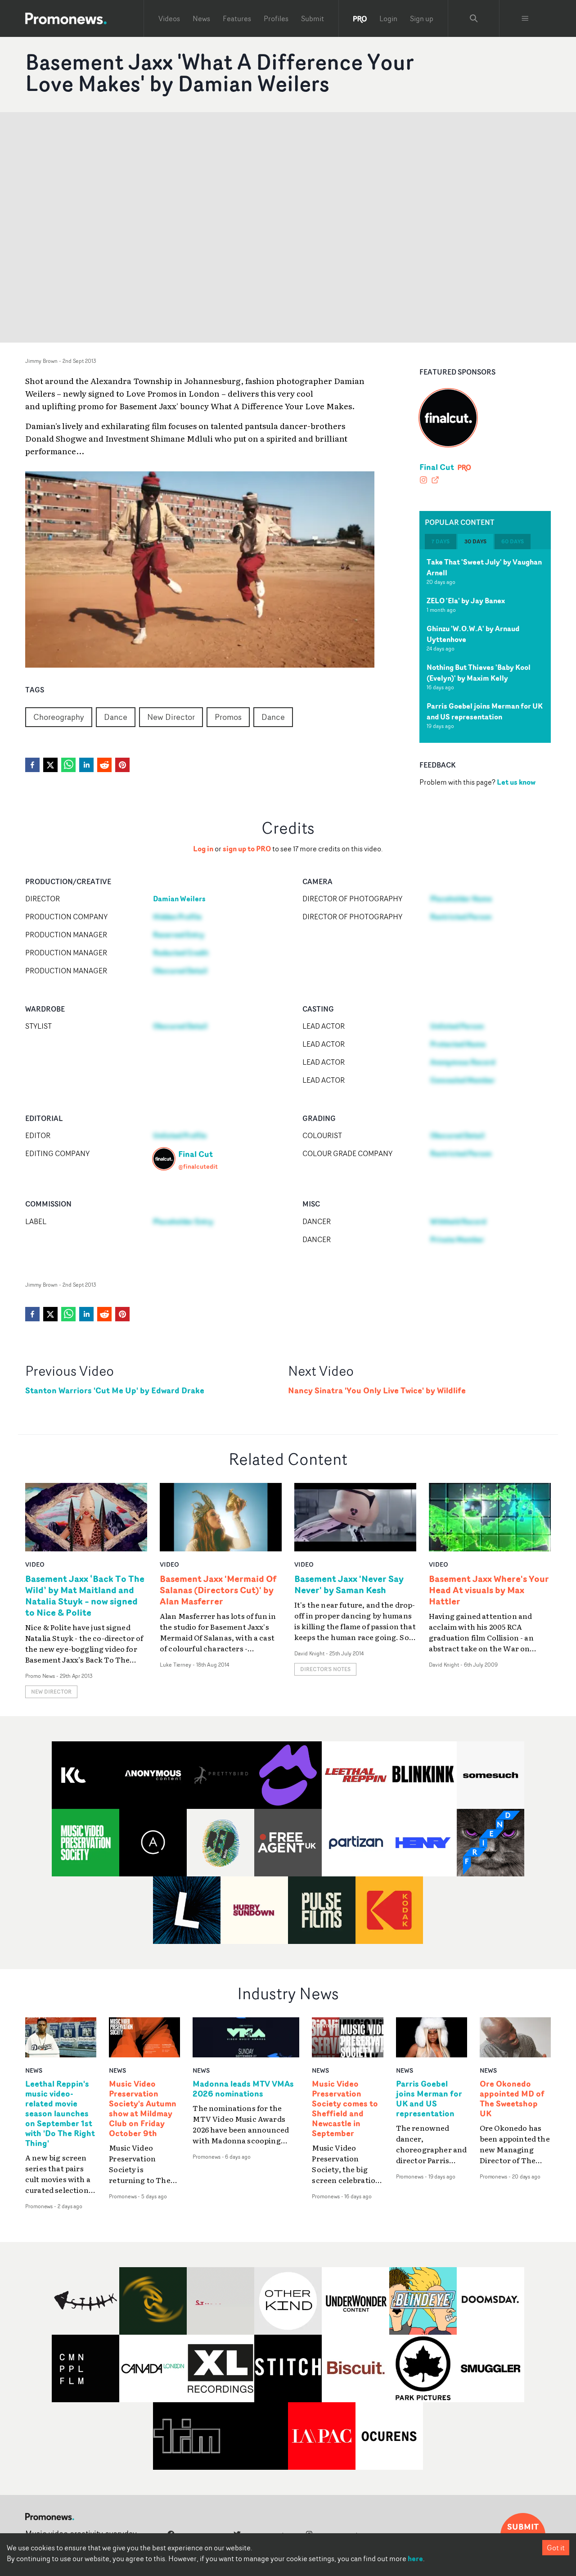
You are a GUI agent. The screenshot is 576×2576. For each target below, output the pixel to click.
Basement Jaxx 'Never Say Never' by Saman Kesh (349, 1584)
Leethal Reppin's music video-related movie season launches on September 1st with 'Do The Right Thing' (60, 2113)
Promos (228, 717)
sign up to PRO (247, 849)
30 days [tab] (475, 541)
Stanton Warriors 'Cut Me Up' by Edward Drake (115, 1390)
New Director (171, 717)
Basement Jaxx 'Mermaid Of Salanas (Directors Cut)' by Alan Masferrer (218, 1590)
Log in (203, 849)
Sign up (422, 18)
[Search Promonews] (474, 18)
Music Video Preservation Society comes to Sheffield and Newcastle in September (345, 2108)
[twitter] (50, 765)
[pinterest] (122, 765)
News (201, 18)
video (35, 1564)
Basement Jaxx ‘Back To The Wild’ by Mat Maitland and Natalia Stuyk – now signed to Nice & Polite (85, 1595)
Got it (556, 2548)
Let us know (516, 782)
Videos (169, 18)
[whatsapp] (68, 765)
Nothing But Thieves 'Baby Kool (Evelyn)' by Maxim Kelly (479, 673)
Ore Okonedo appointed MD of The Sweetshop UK (512, 2099)
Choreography (59, 717)
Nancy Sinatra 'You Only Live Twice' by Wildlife (377, 1390)
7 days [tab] (441, 541)
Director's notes (325, 1669)
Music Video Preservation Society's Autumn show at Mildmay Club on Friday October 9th (143, 2108)
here (415, 2558)
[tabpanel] (485, 646)
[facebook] (32, 765)
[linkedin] (86, 765)
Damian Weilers (179, 899)
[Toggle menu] (525, 18)
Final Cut (437, 467)
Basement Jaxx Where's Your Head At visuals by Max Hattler (489, 1590)
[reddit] (104, 765)
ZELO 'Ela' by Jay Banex (466, 601)
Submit (313, 18)
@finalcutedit (198, 1166)
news (34, 2070)
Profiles (276, 18)
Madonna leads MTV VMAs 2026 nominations (243, 2089)
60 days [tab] (513, 541)
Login (388, 18)
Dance (116, 717)
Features (237, 18)
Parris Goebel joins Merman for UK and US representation (485, 711)
